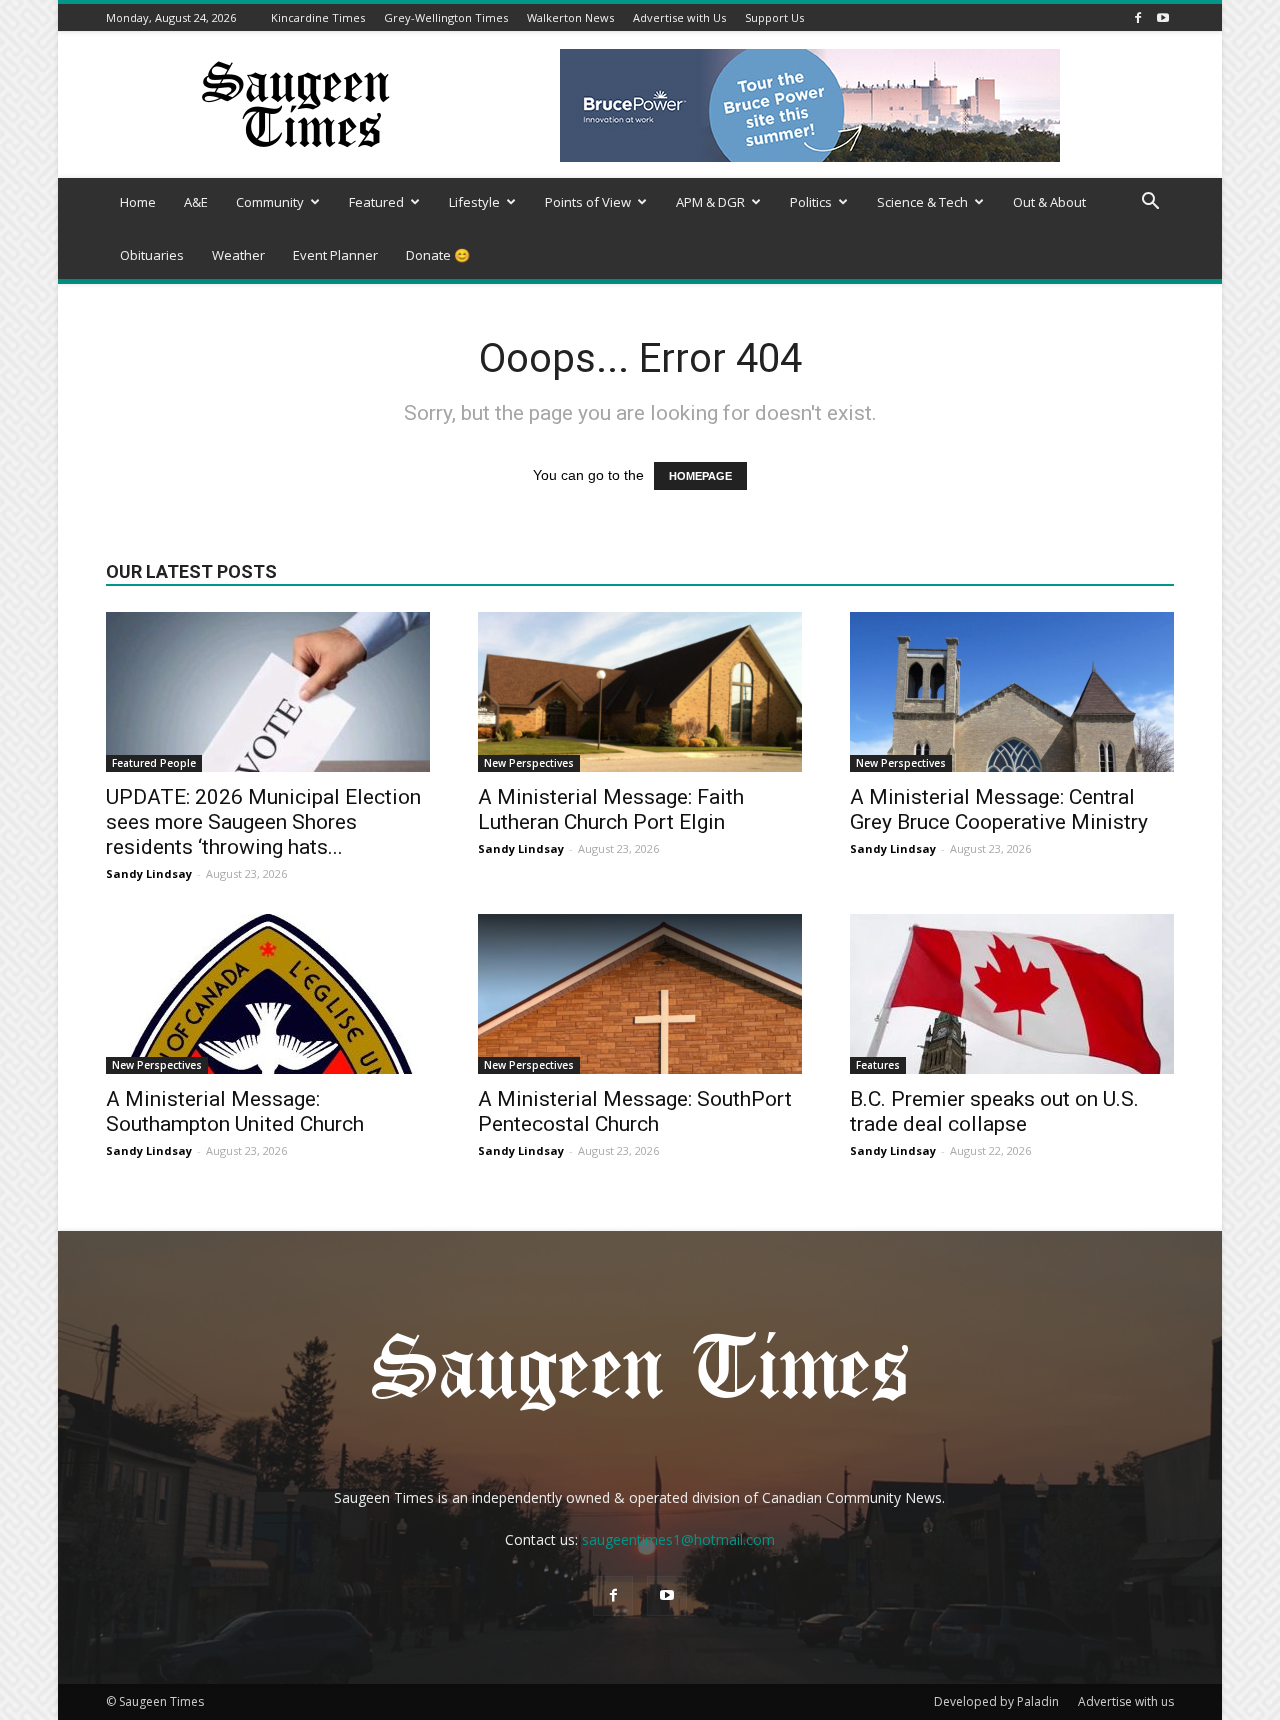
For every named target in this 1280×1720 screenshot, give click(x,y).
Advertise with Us (679, 17)
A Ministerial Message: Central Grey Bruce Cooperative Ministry (999, 809)
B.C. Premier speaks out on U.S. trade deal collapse (994, 1111)
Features (878, 1065)
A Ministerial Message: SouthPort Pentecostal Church (635, 1111)
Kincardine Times (318, 17)
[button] (1150, 203)
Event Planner (335, 255)
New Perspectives (529, 763)
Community (270, 202)
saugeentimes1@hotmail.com (678, 1539)
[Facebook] (1138, 17)
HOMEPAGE (700, 476)
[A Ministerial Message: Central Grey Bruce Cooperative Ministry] (1012, 692)
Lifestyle (474, 202)
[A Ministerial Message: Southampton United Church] (268, 994)
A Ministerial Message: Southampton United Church (235, 1111)
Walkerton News (570, 17)
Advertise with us (1126, 1701)
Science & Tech (922, 202)
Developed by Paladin (996, 1701)
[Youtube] (1163, 17)
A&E (196, 202)
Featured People (154, 763)
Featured (376, 202)
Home (138, 202)
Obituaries (152, 255)
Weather (238, 255)
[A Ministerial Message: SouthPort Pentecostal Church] (640, 994)
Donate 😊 (438, 255)
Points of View (588, 202)
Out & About (1049, 202)
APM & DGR (710, 202)
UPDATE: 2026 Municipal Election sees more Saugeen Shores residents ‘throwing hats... (263, 822)
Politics (811, 202)
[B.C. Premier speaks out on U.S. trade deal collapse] (1012, 994)
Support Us (774, 17)
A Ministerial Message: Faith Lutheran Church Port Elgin (611, 809)
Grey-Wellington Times (446, 17)
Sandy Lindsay (149, 873)
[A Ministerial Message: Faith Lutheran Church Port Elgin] (640, 692)
